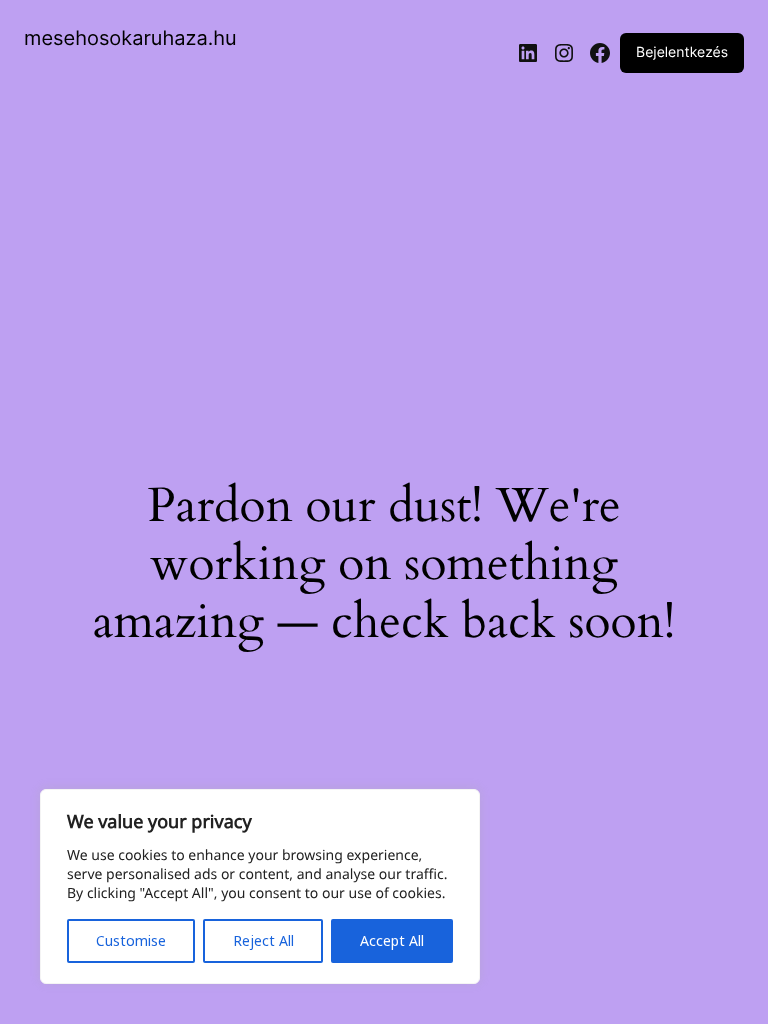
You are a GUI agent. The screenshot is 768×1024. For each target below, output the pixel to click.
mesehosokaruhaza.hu (130, 38)
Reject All (263, 940)
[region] (260, 886)
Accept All (392, 940)
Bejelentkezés (682, 53)
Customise (131, 940)
